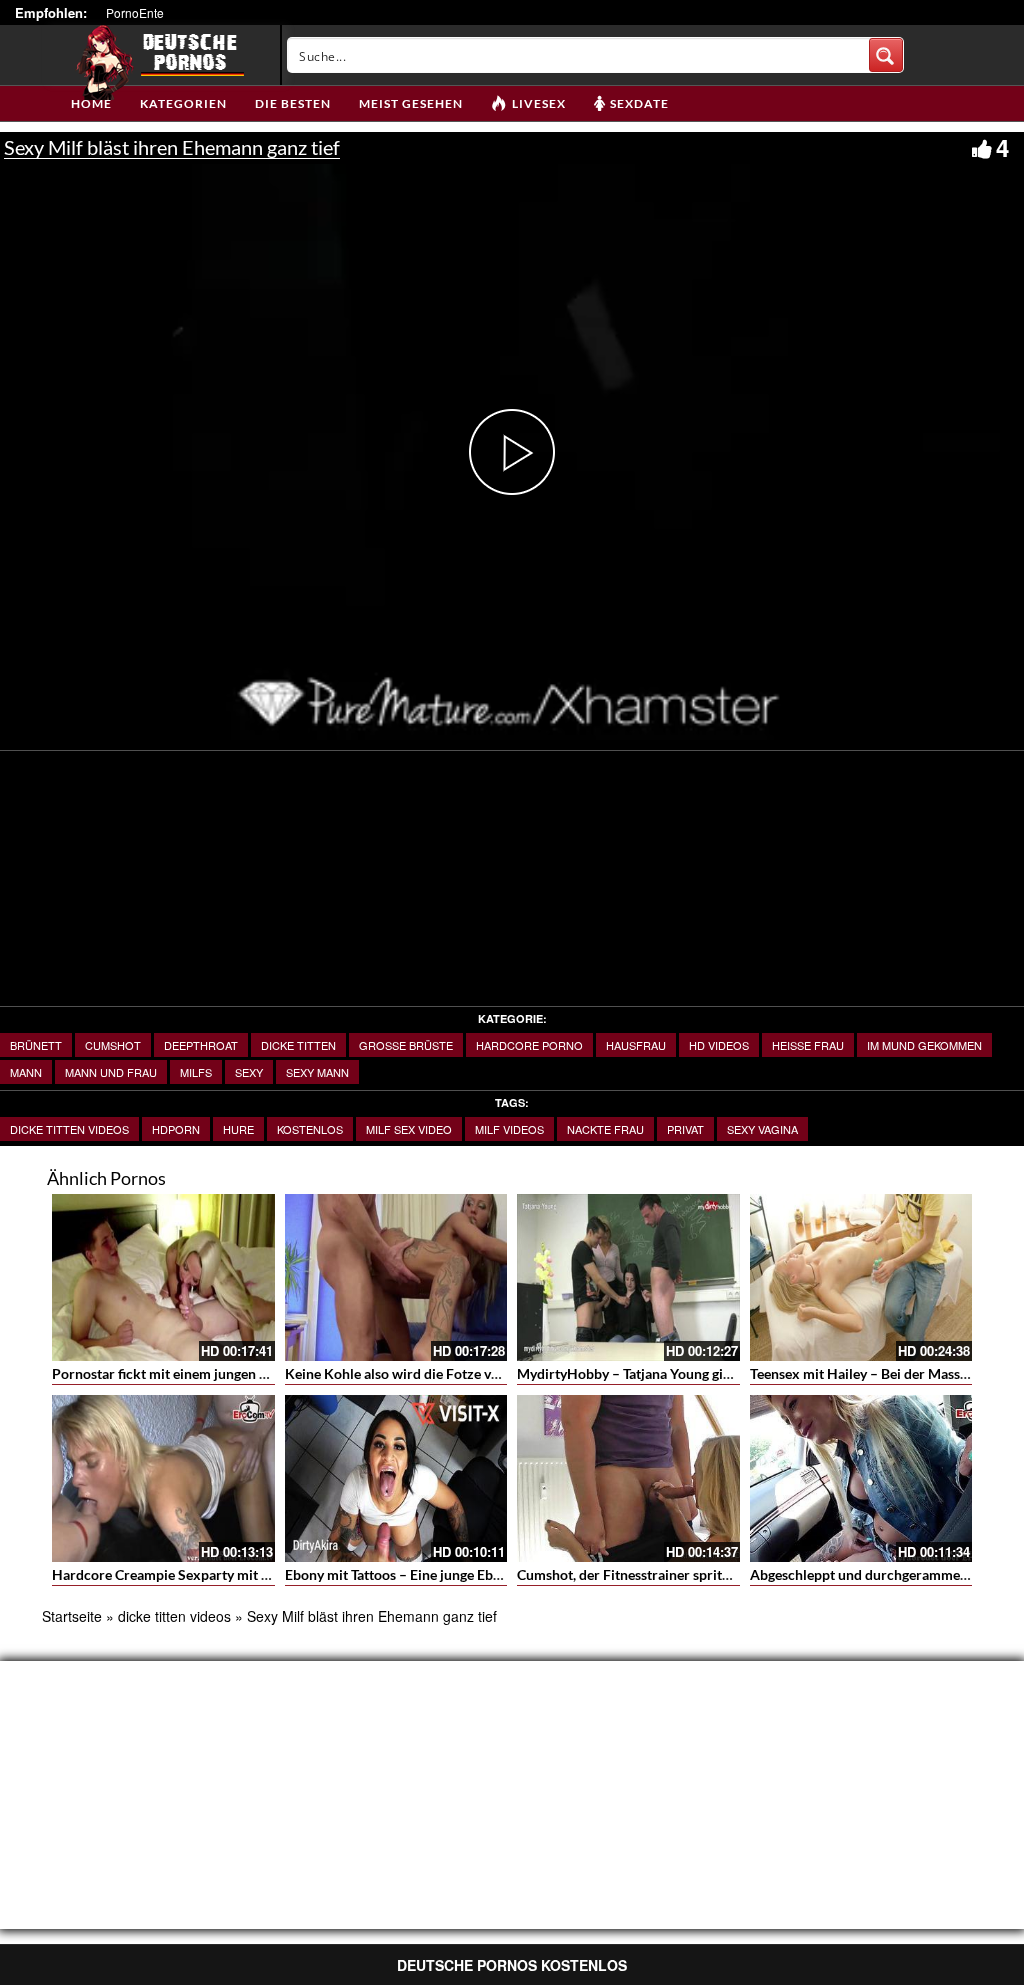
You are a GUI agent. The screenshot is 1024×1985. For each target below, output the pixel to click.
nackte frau (605, 1129)
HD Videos (719, 1045)
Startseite (72, 1616)
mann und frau (111, 1072)
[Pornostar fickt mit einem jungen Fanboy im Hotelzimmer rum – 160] (163, 1277)
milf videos (509, 1129)
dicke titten (298, 1045)
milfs (196, 1072)
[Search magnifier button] (886, 55)
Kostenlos (310, 1129)
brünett (36, 1045)
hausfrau (636, 1045)
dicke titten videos (69, 1129)
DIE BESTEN (293, 103)
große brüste (406, 1045)
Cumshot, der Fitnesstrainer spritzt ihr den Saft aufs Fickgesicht (714, 1574)
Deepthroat (201, 1045)
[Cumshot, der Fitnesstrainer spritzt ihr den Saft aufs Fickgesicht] (628, 1478)
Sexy (249, 1072)
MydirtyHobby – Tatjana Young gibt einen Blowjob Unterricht (707, 1373)
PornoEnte (135, 12)
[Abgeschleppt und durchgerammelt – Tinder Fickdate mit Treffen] (861, 1478)
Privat (685, 1129)
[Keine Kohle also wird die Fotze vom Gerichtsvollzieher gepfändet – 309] (396, 1277)
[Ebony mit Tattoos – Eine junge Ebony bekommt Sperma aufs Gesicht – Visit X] (396, 1478)
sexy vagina (762, 1129)
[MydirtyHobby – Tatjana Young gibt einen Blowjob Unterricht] (628, 1277)
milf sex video (409, 1129)
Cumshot (113, 1045)
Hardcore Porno (529, 1045)
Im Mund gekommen (924, 1045)
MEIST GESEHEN (411, 103)
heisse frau (808, 1045)
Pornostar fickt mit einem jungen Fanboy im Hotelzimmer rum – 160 (264, 1373)
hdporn (176, 1129)
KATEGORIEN (183, 103)
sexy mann (317, 1072)
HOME (91, 103)
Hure (238, 1129)
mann (26, 1072)
